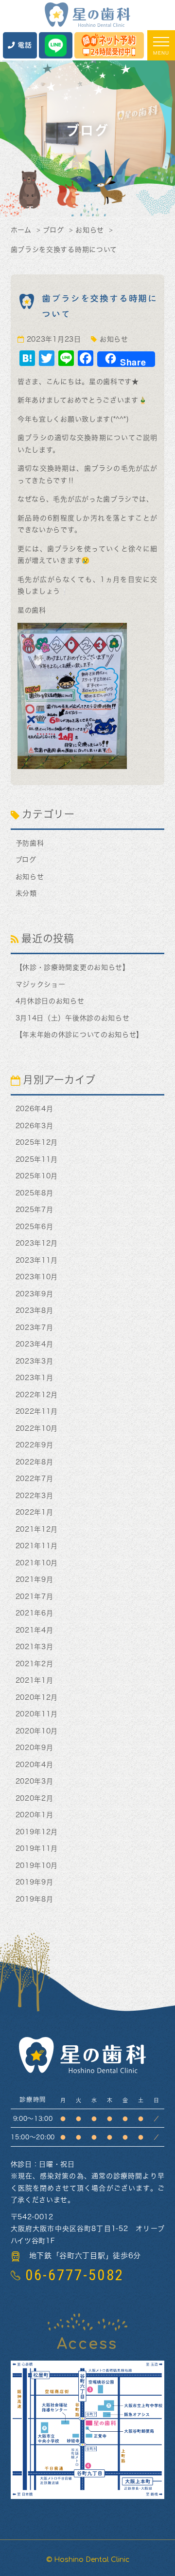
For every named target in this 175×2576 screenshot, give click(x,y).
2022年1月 (35, 1512)
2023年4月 (35, 1344)
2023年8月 (35, 1310)
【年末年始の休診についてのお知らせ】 (80, 1035)
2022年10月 (37, 1428)
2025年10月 (37, 1176)
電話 (25, 45)
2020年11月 (37, 1714)
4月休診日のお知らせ (50, 1001)
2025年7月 (35, 1210)
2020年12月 (37, 1697)
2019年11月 (37, 1848)
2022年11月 (37, 1411)
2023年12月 (37, 1243)
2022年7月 (35, 1479)
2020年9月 (35, 1748)
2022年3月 (35, 1496)
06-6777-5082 (75, 2275)
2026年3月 (35, 1126)
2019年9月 (35, 1882)
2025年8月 (35, 1193)
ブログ (53, 230)
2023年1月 (35, 1378)
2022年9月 (35, 1445)
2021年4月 (35, 1630)
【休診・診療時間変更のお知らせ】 (73, 967)
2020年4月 (35, 1765)
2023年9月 (35, 1294)
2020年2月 (35, 1798)
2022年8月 (35, 1462)
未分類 (26, 893)
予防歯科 (30, 843)
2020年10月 (37, 1731)
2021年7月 (35, 1596)
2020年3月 (35, 1781)
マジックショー (41, 984)
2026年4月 (35, 1109)
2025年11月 (37, 1159)
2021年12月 (37, 1529)
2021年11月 (37, 1546)
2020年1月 (35, 1815)
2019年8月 (35, 1899)
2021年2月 (35, 1664)
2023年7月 (35, 1327)
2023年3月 (35, 1361)
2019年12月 (37, 1832)
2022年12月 (37, 1395)
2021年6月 (35, 1613)
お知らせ (90, 230)
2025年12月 (37, 1142)
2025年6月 (35, 1227)
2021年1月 (35, 1680)
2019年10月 (37, 1865)
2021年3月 (35, 1647)
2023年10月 (37, 1277)
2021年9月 (35, 1579)
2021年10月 (37, 1563)
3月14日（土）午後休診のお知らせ (73, 1018)
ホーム (21, 230)
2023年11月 (37, 1260)
